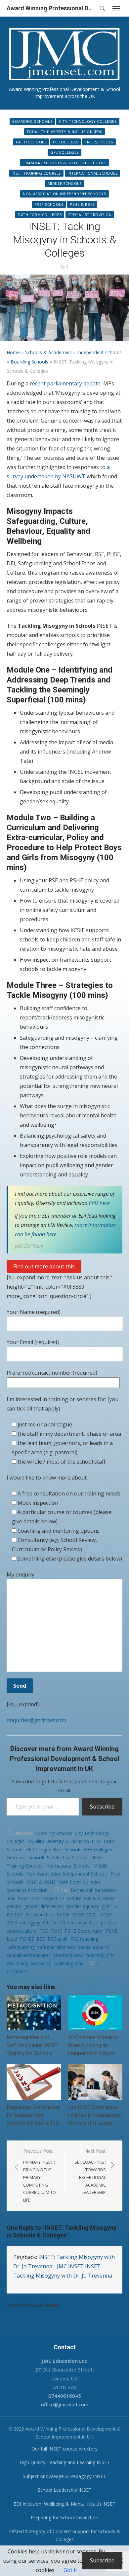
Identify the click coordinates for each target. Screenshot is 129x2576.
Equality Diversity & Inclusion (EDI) (65, 132)
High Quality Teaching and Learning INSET (65, 2462)
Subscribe (102, 1807)
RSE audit (58, 1939)
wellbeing (41, 1963)
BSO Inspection (48, 1898)
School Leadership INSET (65, 2490)
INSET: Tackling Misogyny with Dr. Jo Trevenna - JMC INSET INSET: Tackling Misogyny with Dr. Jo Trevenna (64, 2266)
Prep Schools (49, 204)
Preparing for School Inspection (64, 2517)
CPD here (99, 1203)
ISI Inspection (40, 1915)
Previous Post (40, 2175)
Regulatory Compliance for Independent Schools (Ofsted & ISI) (33, 2115)
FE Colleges (65, 142)
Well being (18, 1963)
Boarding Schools (32, 121)
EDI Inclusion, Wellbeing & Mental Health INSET (64, 2504)
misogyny (30, 1923)
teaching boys (69, 1955)
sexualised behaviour (29, 1955)
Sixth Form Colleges (40, 215)
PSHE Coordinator (84, 1931)
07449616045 (65, 2396)
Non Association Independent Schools (64, 194)
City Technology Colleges (88, 121)
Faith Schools (31, 142)
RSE (41, 1939)
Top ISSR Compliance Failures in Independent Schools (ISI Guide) (95, 2115)
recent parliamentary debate (65, 383)
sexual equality (94, 1947)
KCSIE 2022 (84, 1915)
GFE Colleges (64, 152)
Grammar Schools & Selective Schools (64, 163)
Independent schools (99, 352)
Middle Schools (65, 183)
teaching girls (100, 1955)
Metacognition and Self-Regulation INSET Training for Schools (33, 2045)
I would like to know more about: (47, 1478)
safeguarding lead (56, 1947)
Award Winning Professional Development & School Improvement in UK (51, 8)
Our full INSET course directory (64, 2449)
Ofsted (50, 1923)
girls (106, 1906)
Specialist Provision (90, 215)
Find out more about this (44, 1266)
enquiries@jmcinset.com (36, 1720)
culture (74, 1898)
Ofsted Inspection (79, 1923)
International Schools (93, 173)
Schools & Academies (48, 352)
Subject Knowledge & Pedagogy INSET (64, 2476)
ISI (116, 1906)
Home (13, 352)
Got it (70, 2570)
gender (14, 1906)
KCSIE (63, 1915)
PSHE (56, 1931)
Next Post (90, 2172)
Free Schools (99, 142)
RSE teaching (84, 1939)
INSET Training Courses (36, 173)
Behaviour (82, 1890)
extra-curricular (100, 1898)
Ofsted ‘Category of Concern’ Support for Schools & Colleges (65, 2536)
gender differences (44, 1906)
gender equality (83, 1906)
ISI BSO (15, 1915)
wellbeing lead (69, 1963)
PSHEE (27, 1939)
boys (23, 1898)
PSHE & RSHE (82, 204)
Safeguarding (21, 1947)
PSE (43, 1931)
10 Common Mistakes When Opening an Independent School (93, 2045)
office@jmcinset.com (65, 2404)
